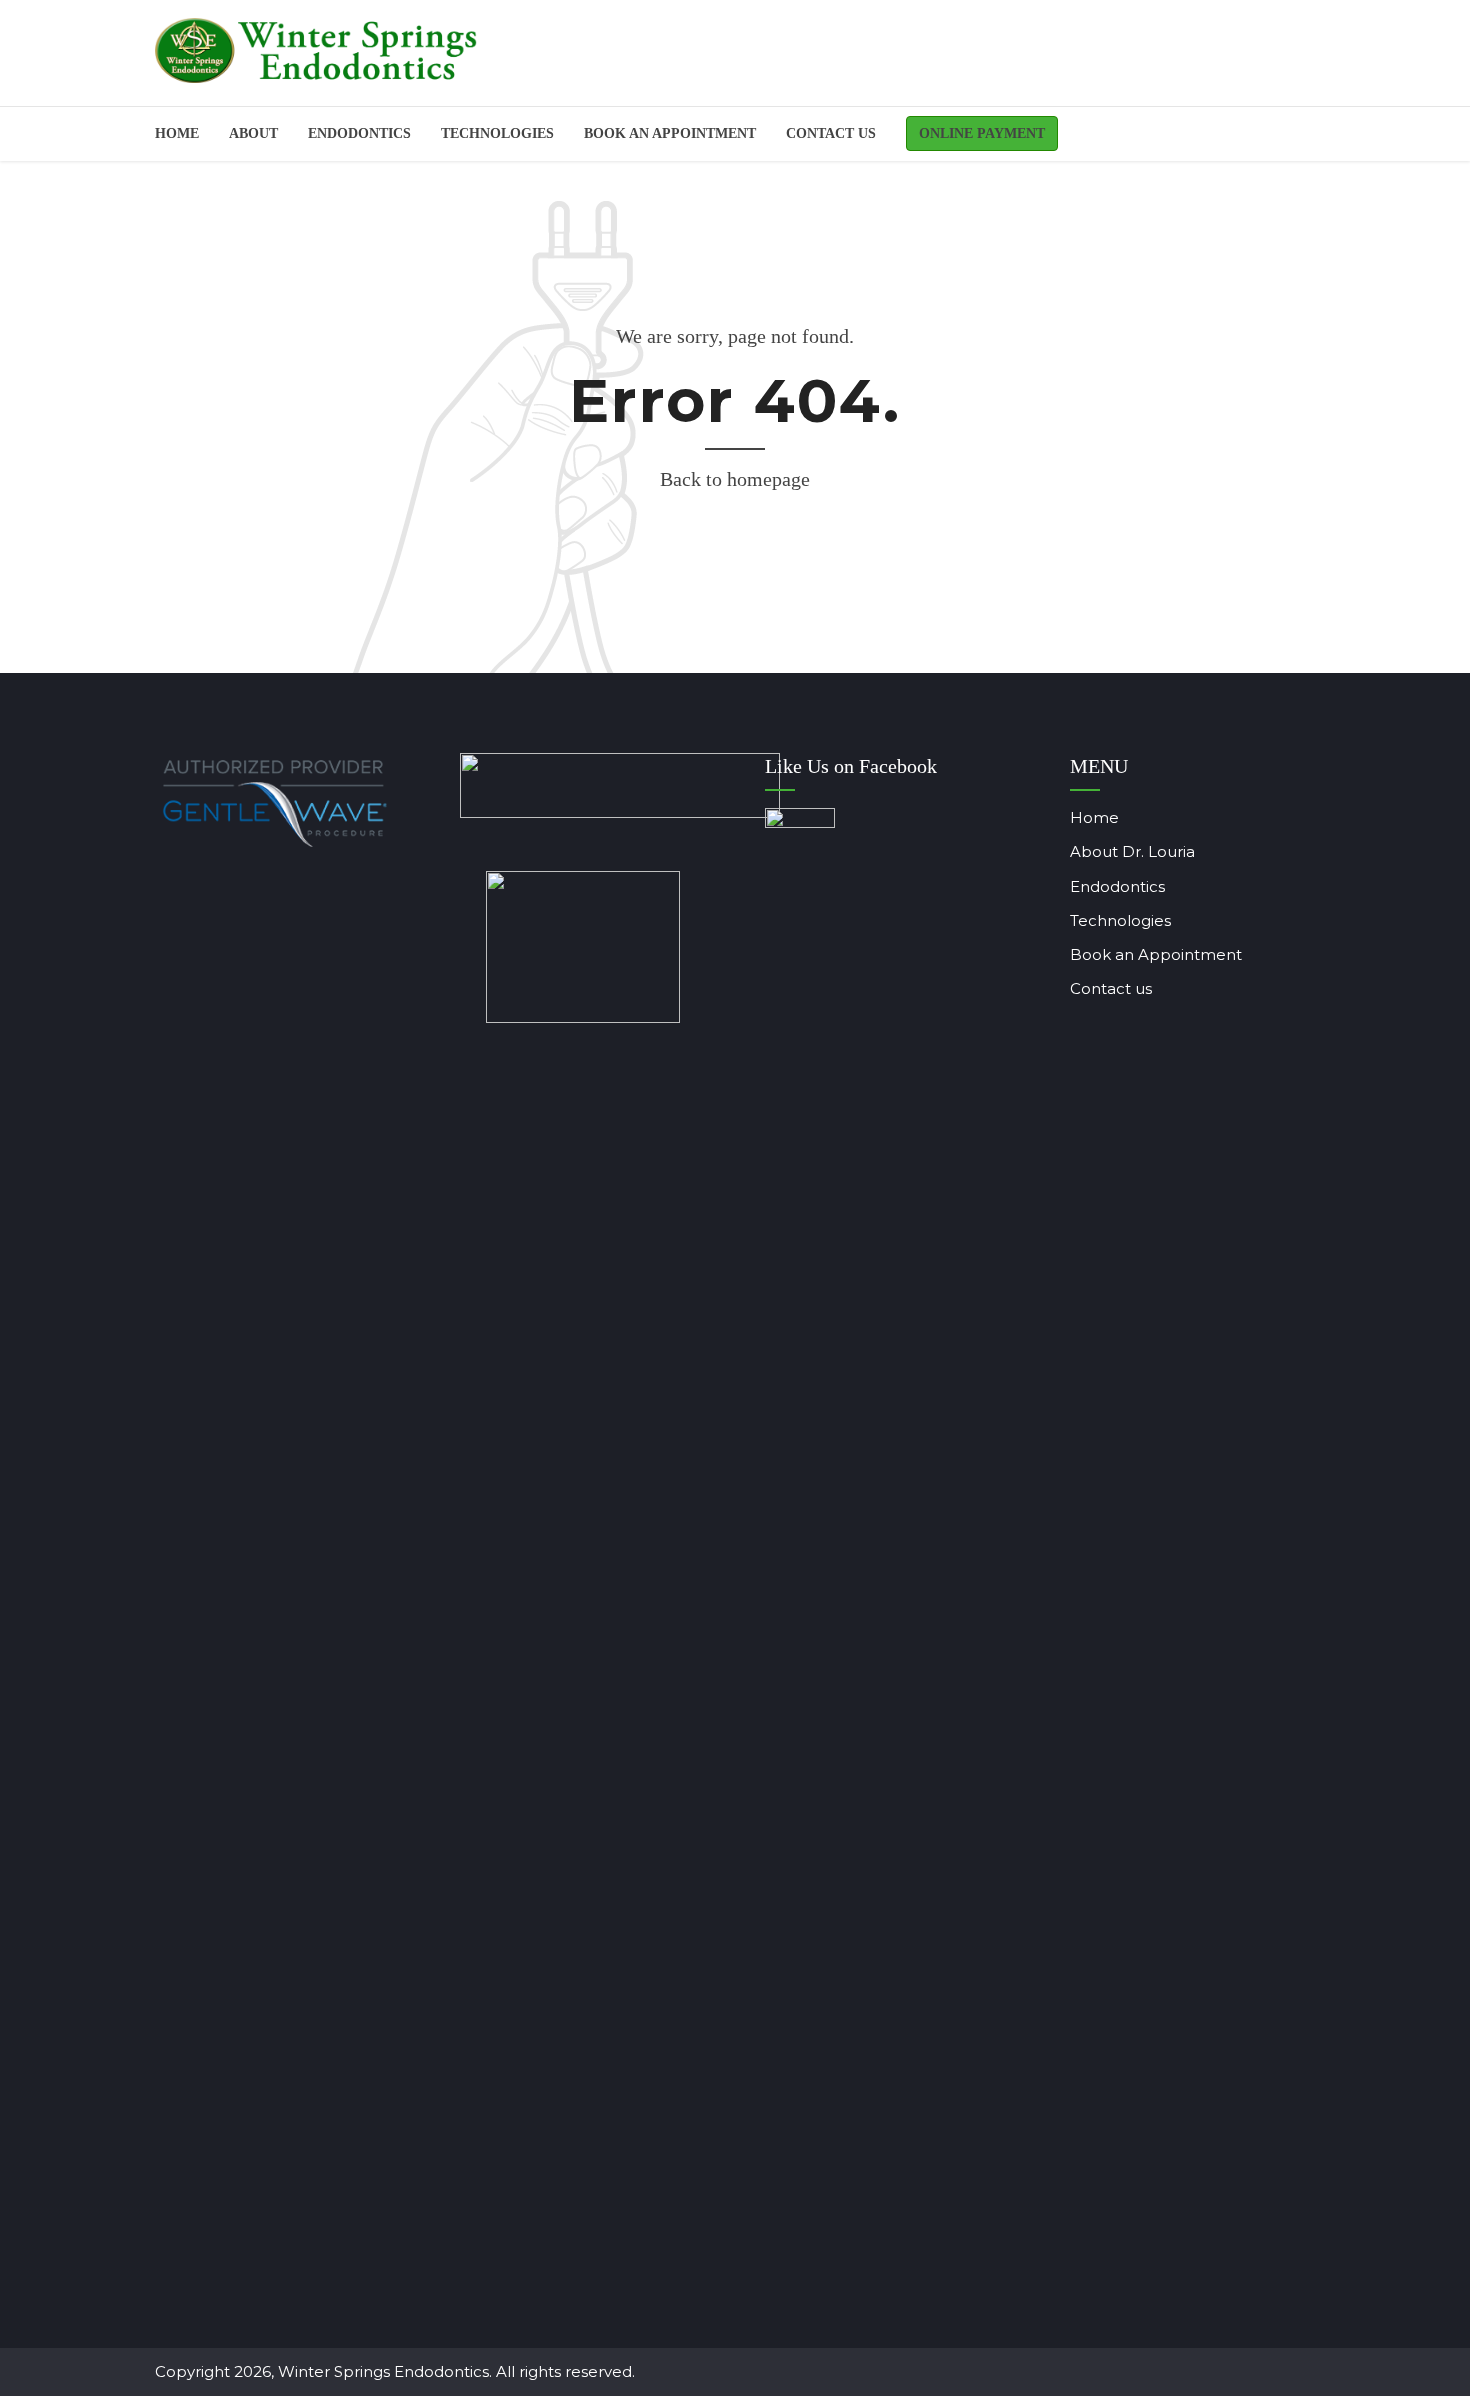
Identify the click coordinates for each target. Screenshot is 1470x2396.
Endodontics (1117, 886)
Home (177, 133)
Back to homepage (735, 479)
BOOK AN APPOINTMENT (670, 133)
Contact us (831, 133)
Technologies (497, 133)
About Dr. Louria (1132, 851)
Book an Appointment (1156, 954)
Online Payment (982, 133)
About (253, 133)
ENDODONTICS (359, 133)
